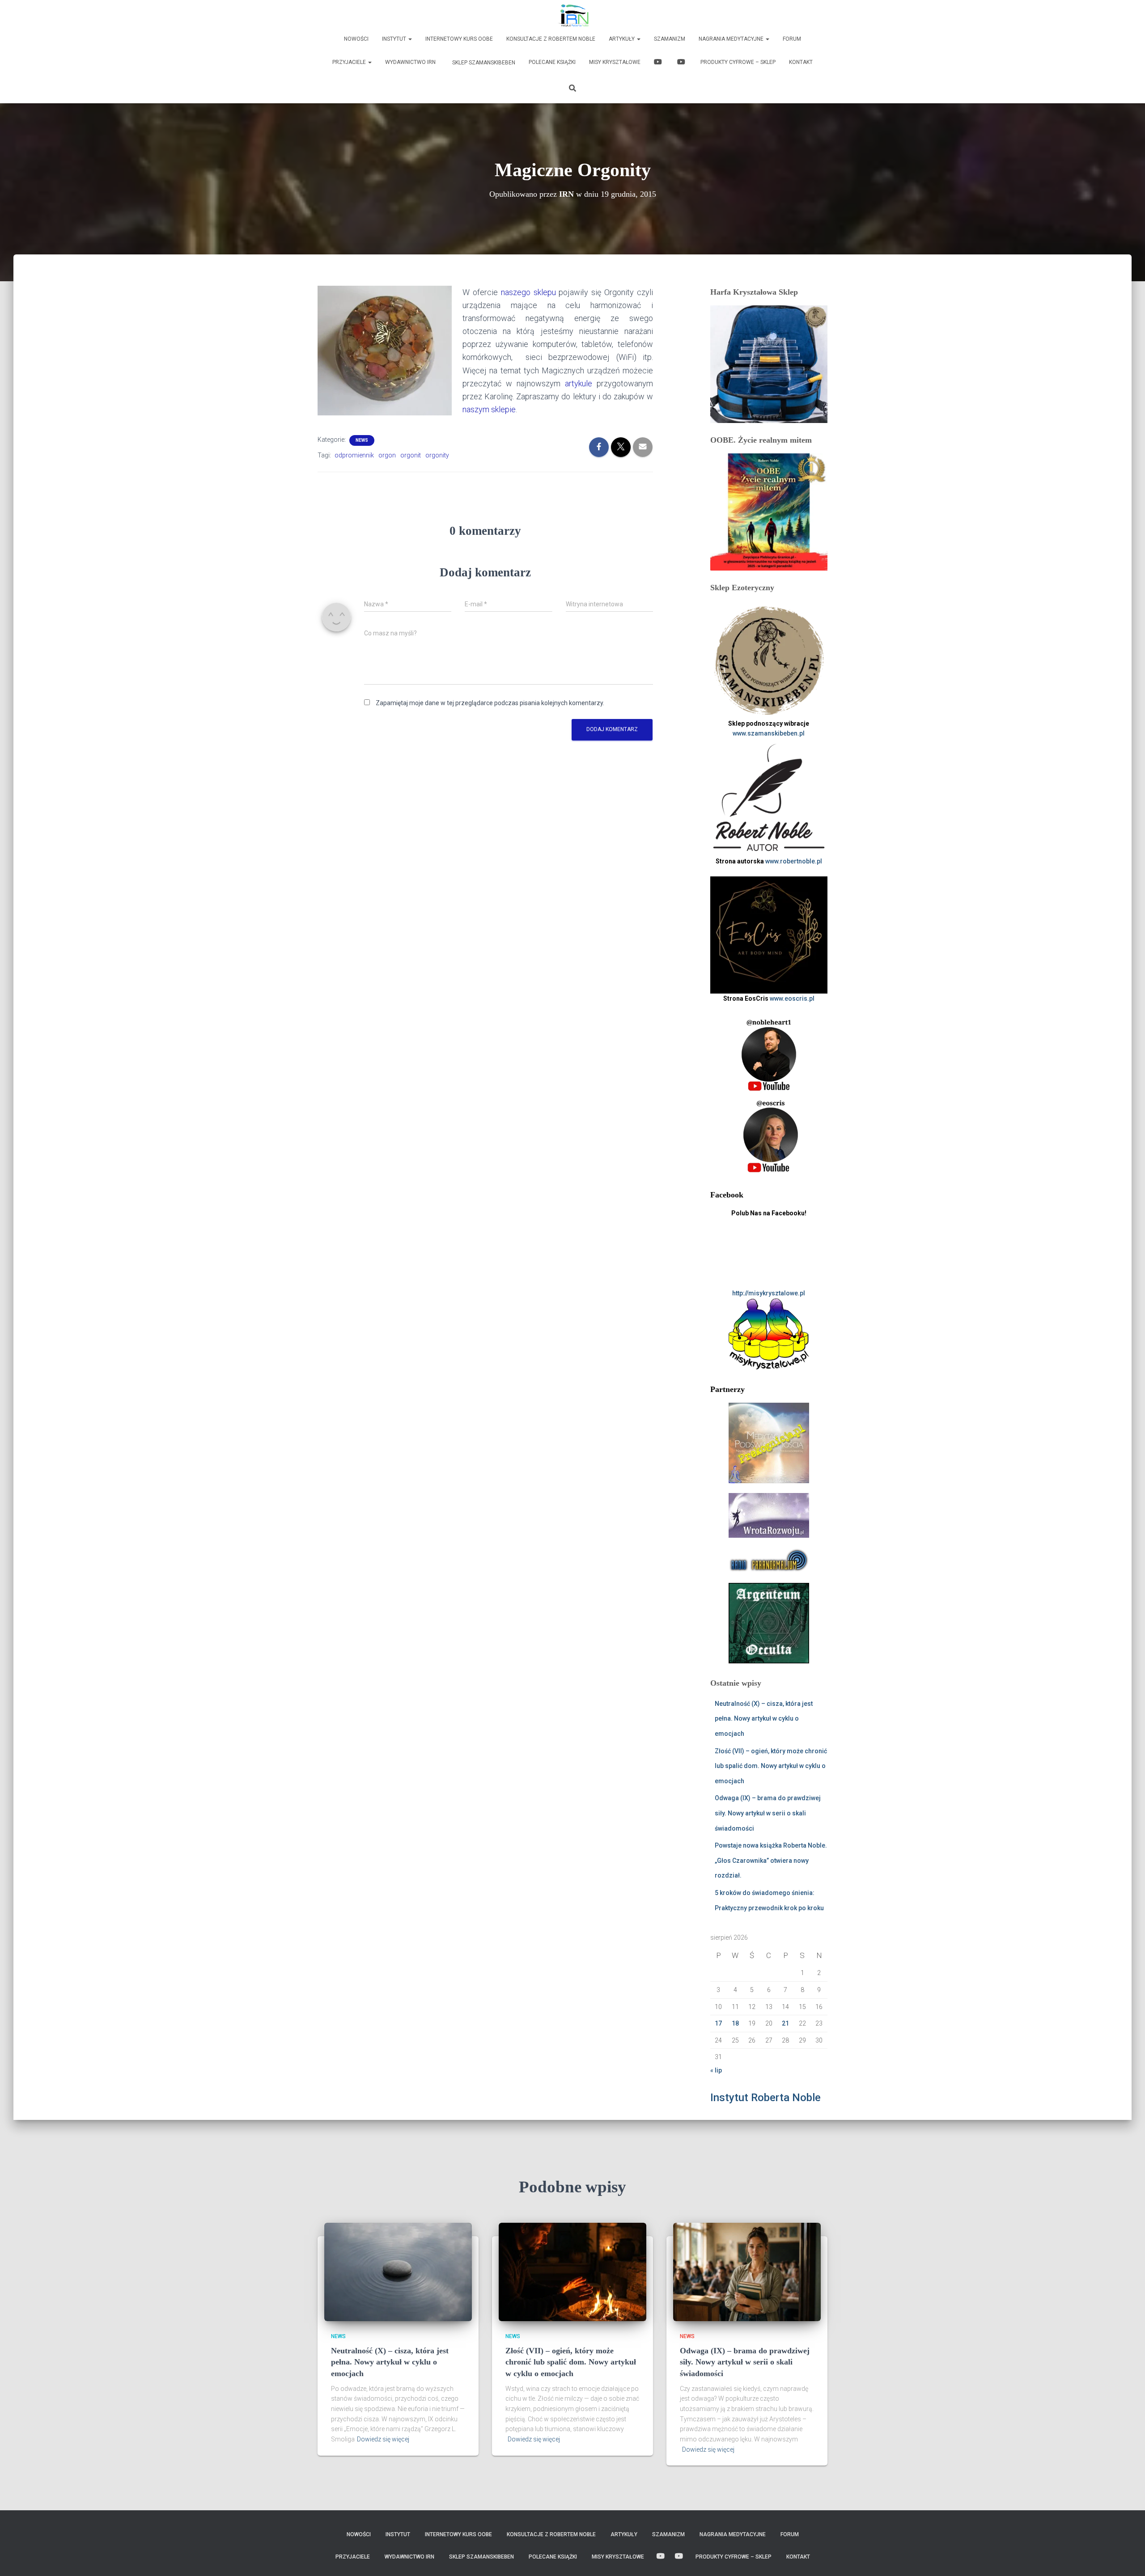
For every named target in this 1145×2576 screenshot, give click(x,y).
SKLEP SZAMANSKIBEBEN (483, 63)
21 (785, 2023)
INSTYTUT (395, 39)
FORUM (792, 39)
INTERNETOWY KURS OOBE (459, 39)
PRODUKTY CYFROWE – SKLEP (738, 62)
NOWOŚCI (356, 39)
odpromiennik (354, 455)
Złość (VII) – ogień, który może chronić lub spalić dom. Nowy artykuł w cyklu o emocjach (771, 1766)
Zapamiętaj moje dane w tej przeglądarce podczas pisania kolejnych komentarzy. (490, 703)
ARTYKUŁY (622, 39)
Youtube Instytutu (682, 63)
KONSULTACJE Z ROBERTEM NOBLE (551, 39)
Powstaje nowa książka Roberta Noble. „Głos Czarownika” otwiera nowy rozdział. (771, 1860)
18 (735, 2023)
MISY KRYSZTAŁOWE (615, 62)
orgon (387, 455)
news (362, 440)
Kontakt (801, 62)
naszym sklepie (489, 409)
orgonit (411, 455)
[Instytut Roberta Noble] (573, 16)
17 (718, 2023)
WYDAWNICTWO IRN (410, 62)
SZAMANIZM (670, 39)
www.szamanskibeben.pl (769, 733)
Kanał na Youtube (659, 63)
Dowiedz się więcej (383, 2439)
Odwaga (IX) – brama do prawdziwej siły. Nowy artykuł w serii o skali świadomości (768, 1813)
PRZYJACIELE (350, 62)
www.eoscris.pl (792, 998)
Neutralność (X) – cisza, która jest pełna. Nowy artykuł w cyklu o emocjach (764, 1719)
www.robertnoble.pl (794, 861)
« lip (716, 2070)
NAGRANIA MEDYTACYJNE (732, 39)
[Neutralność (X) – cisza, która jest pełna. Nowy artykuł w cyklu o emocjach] (398, 2271)
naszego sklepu (528, 292)
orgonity (437, 455)
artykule (579, 383)
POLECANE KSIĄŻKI (552, 62)
